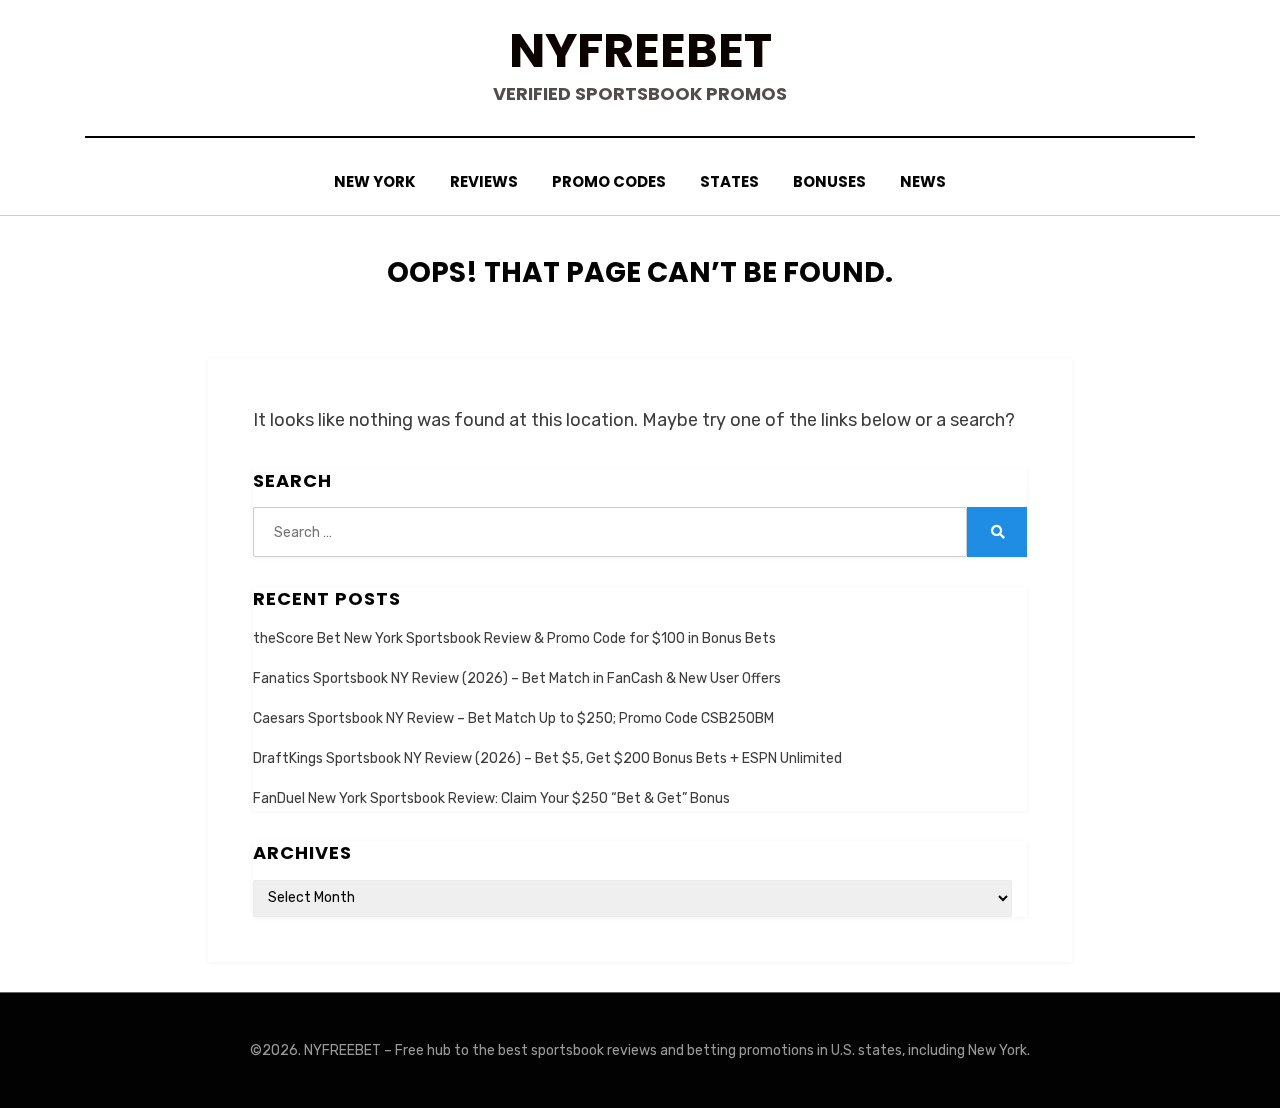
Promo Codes (609, 181)
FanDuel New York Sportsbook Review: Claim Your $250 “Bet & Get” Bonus (491, 798)
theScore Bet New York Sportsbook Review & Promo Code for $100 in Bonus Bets (514, 638)
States (729, 181)
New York (375, 181)
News (923, 181)
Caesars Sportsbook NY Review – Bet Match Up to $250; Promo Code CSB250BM (513, 718)
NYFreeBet (640, 50)
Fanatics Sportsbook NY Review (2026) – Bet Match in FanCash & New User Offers (517, 678)
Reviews (484, 181)
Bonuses (829, 181)
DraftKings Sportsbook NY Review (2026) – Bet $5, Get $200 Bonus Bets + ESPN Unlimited (547, 758)
